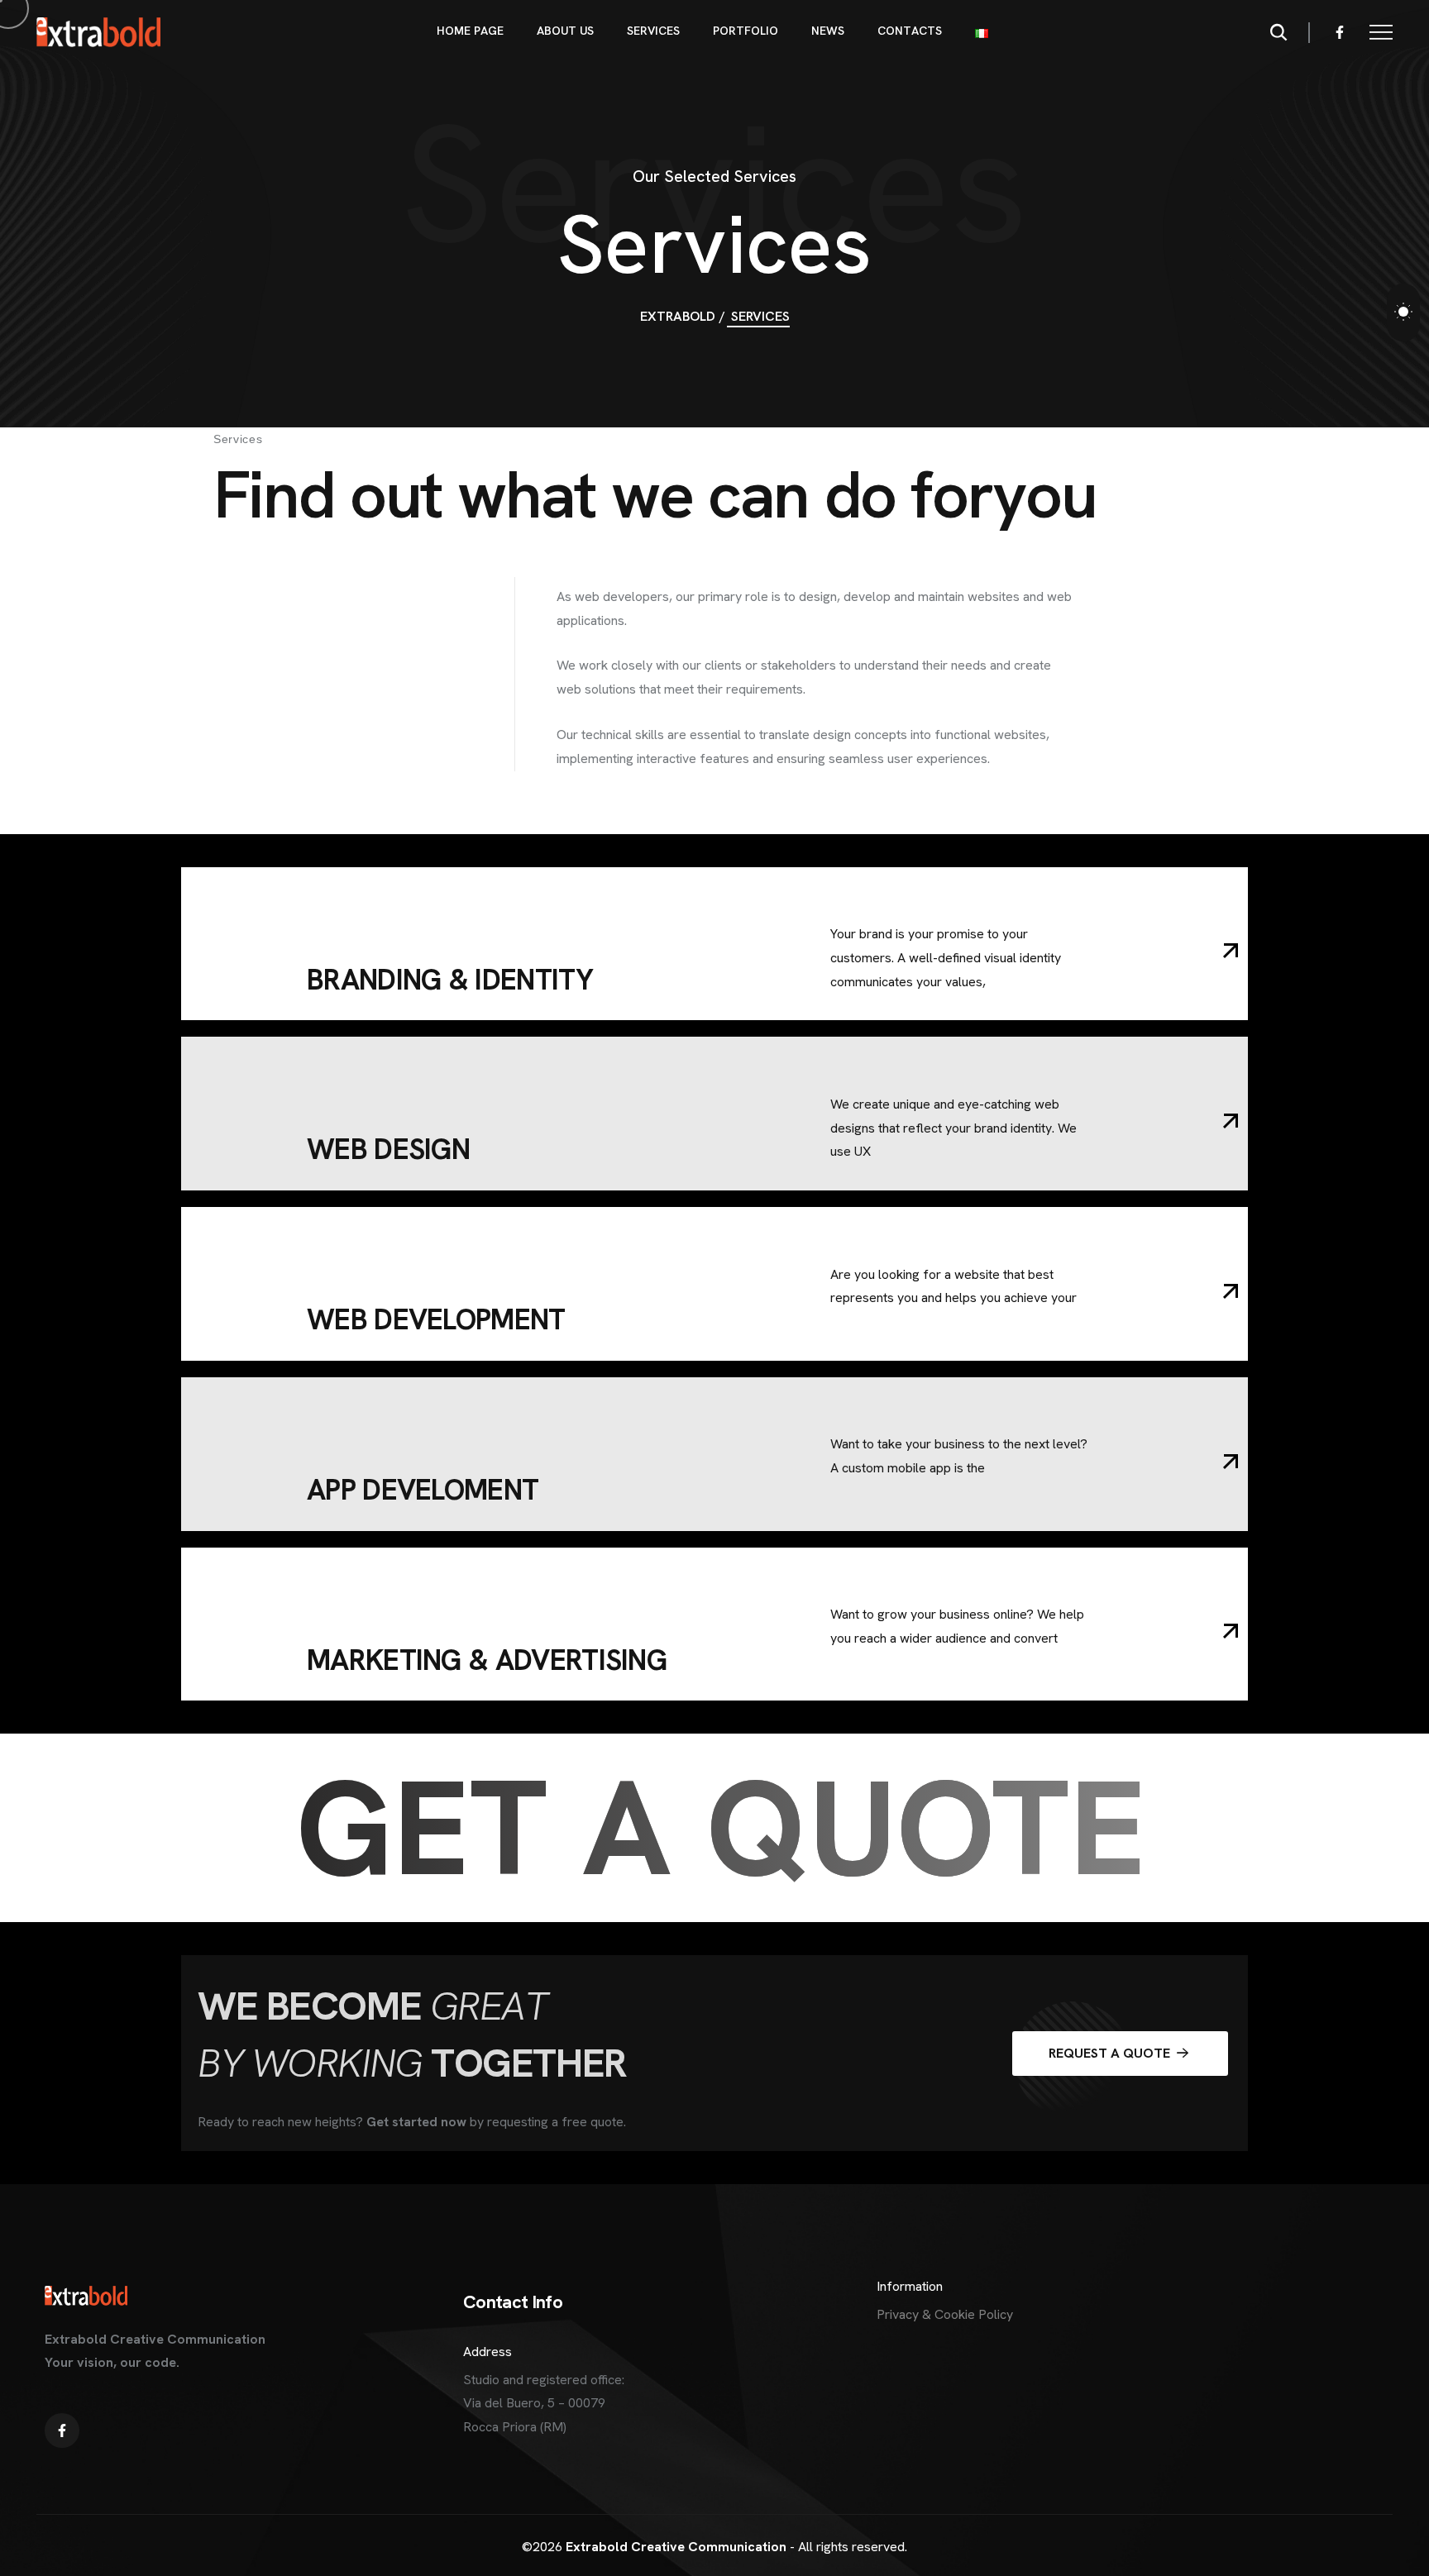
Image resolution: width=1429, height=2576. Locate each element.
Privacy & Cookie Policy (945, 2314)
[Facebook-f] (1340, 32)
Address (487, 2352)
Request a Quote (1111, 2053)
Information (910, 2286)
